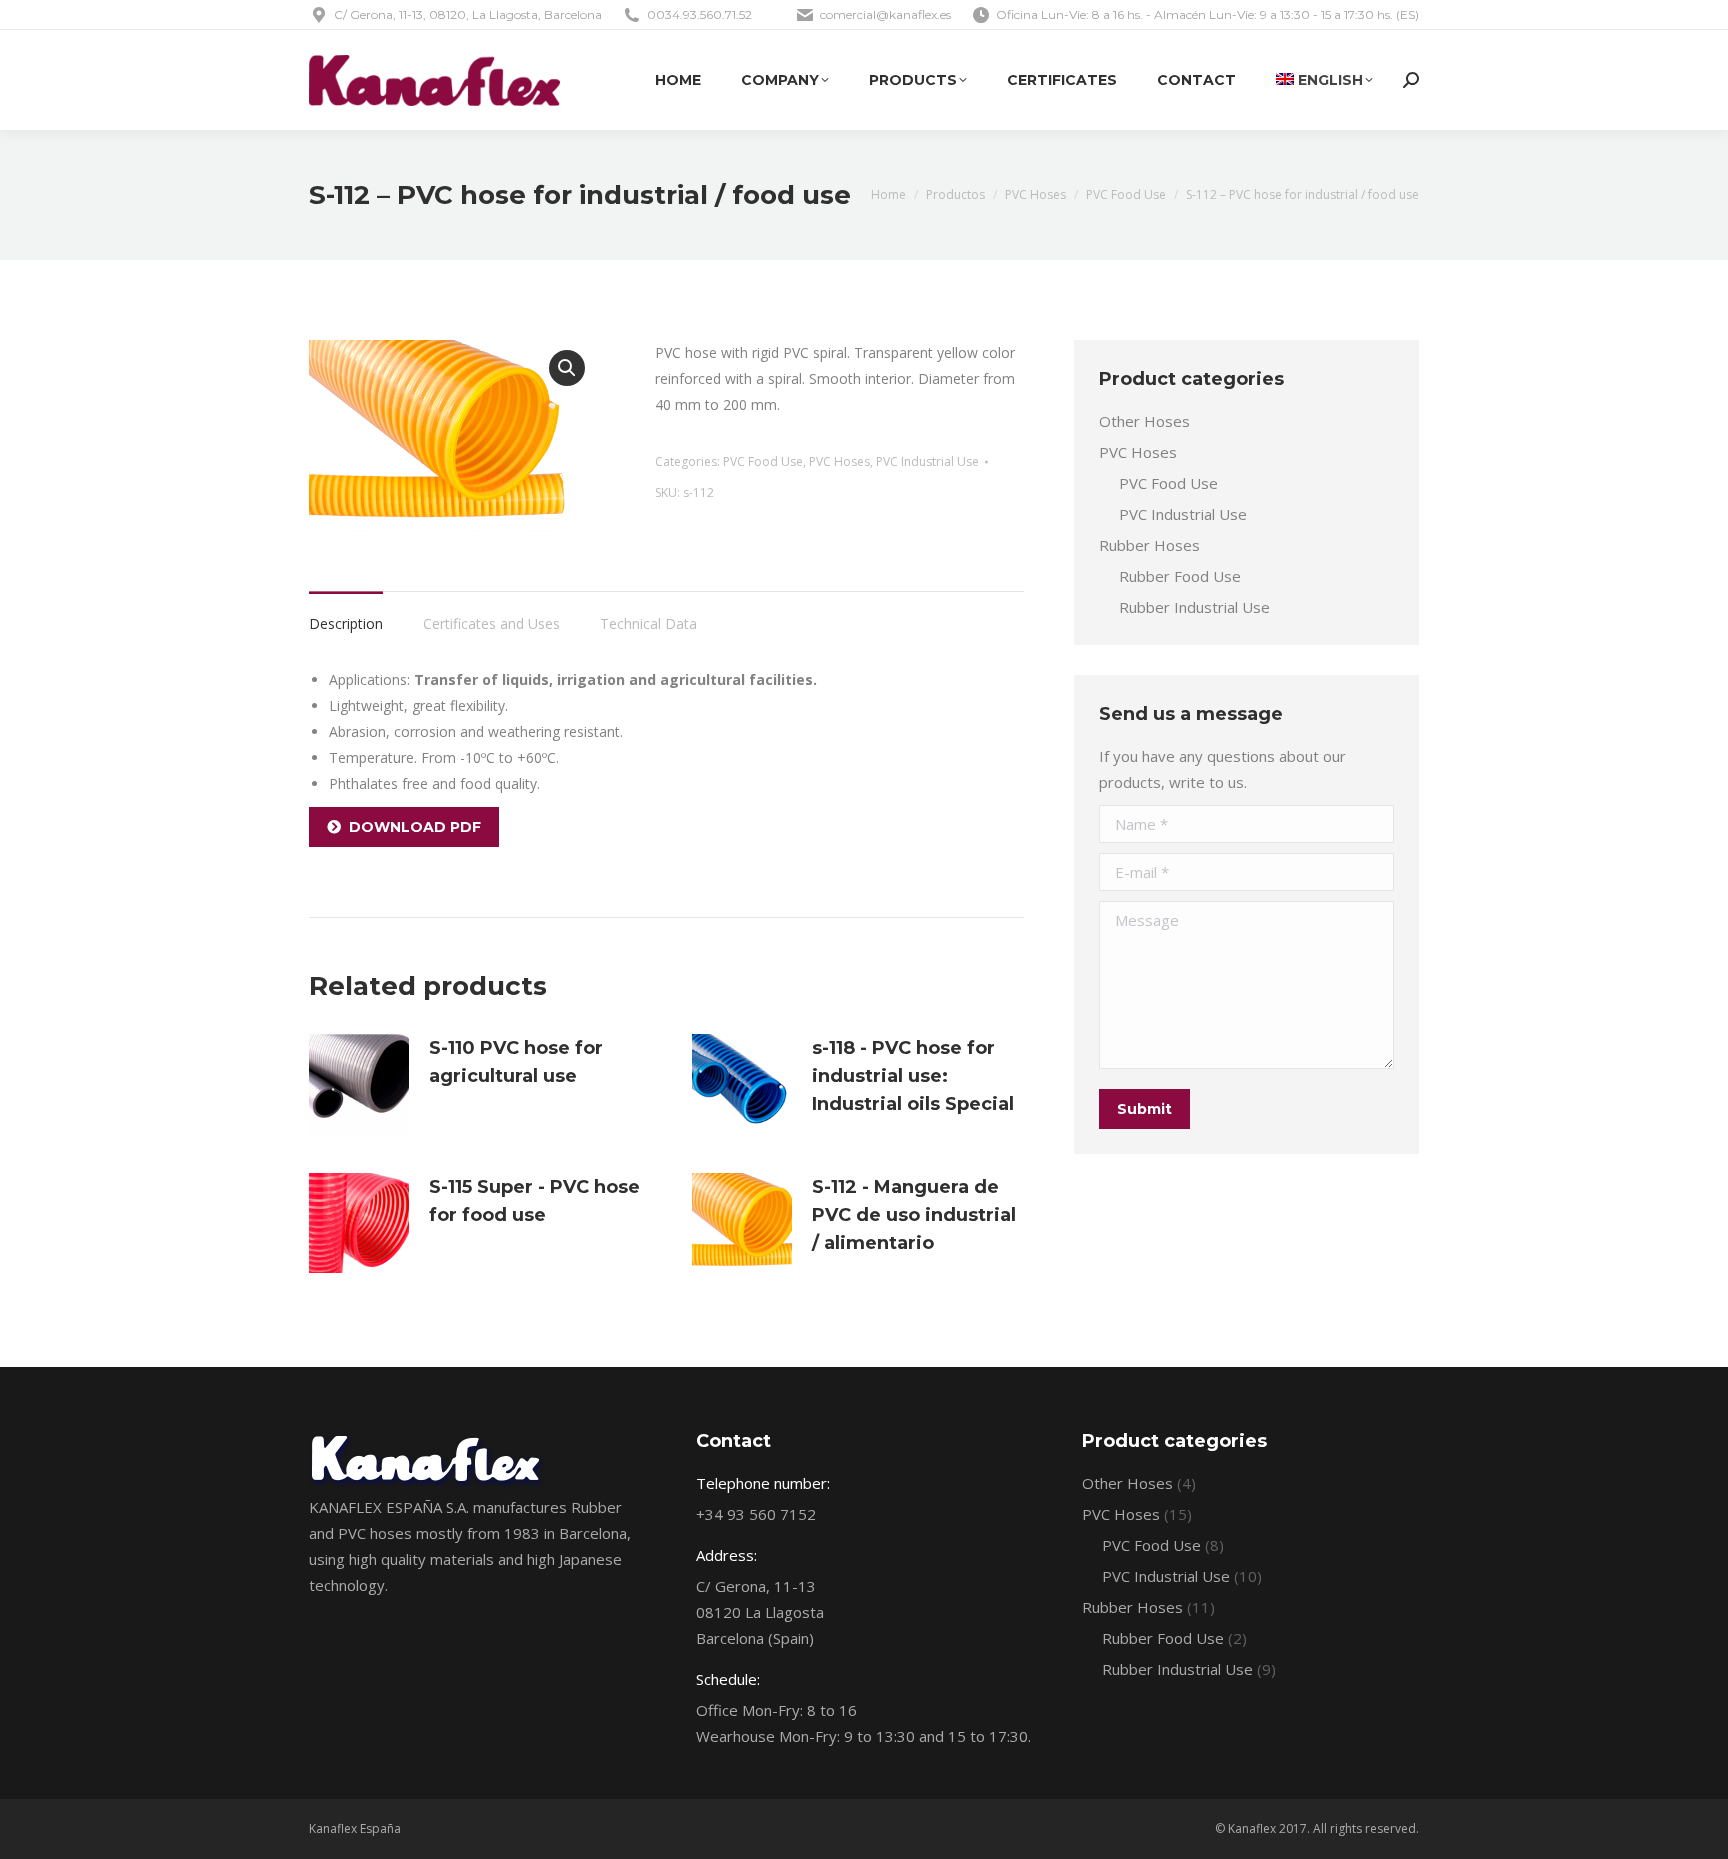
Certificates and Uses (491, 623)
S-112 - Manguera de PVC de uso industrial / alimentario (914, 1215)
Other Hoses (1144, 421)
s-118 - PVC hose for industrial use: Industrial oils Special (913, 1076)
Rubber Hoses (1149, 545)
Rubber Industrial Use (1194, 607)
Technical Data (648, 623)
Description (346, 623)
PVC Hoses (839, 461)
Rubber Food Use (1180, 576)
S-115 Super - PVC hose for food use (534, 1201)
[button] (567, 368)
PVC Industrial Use (927, 461)
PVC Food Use (763, 461)
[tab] (346, 614)
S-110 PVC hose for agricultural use (516, 1062)
